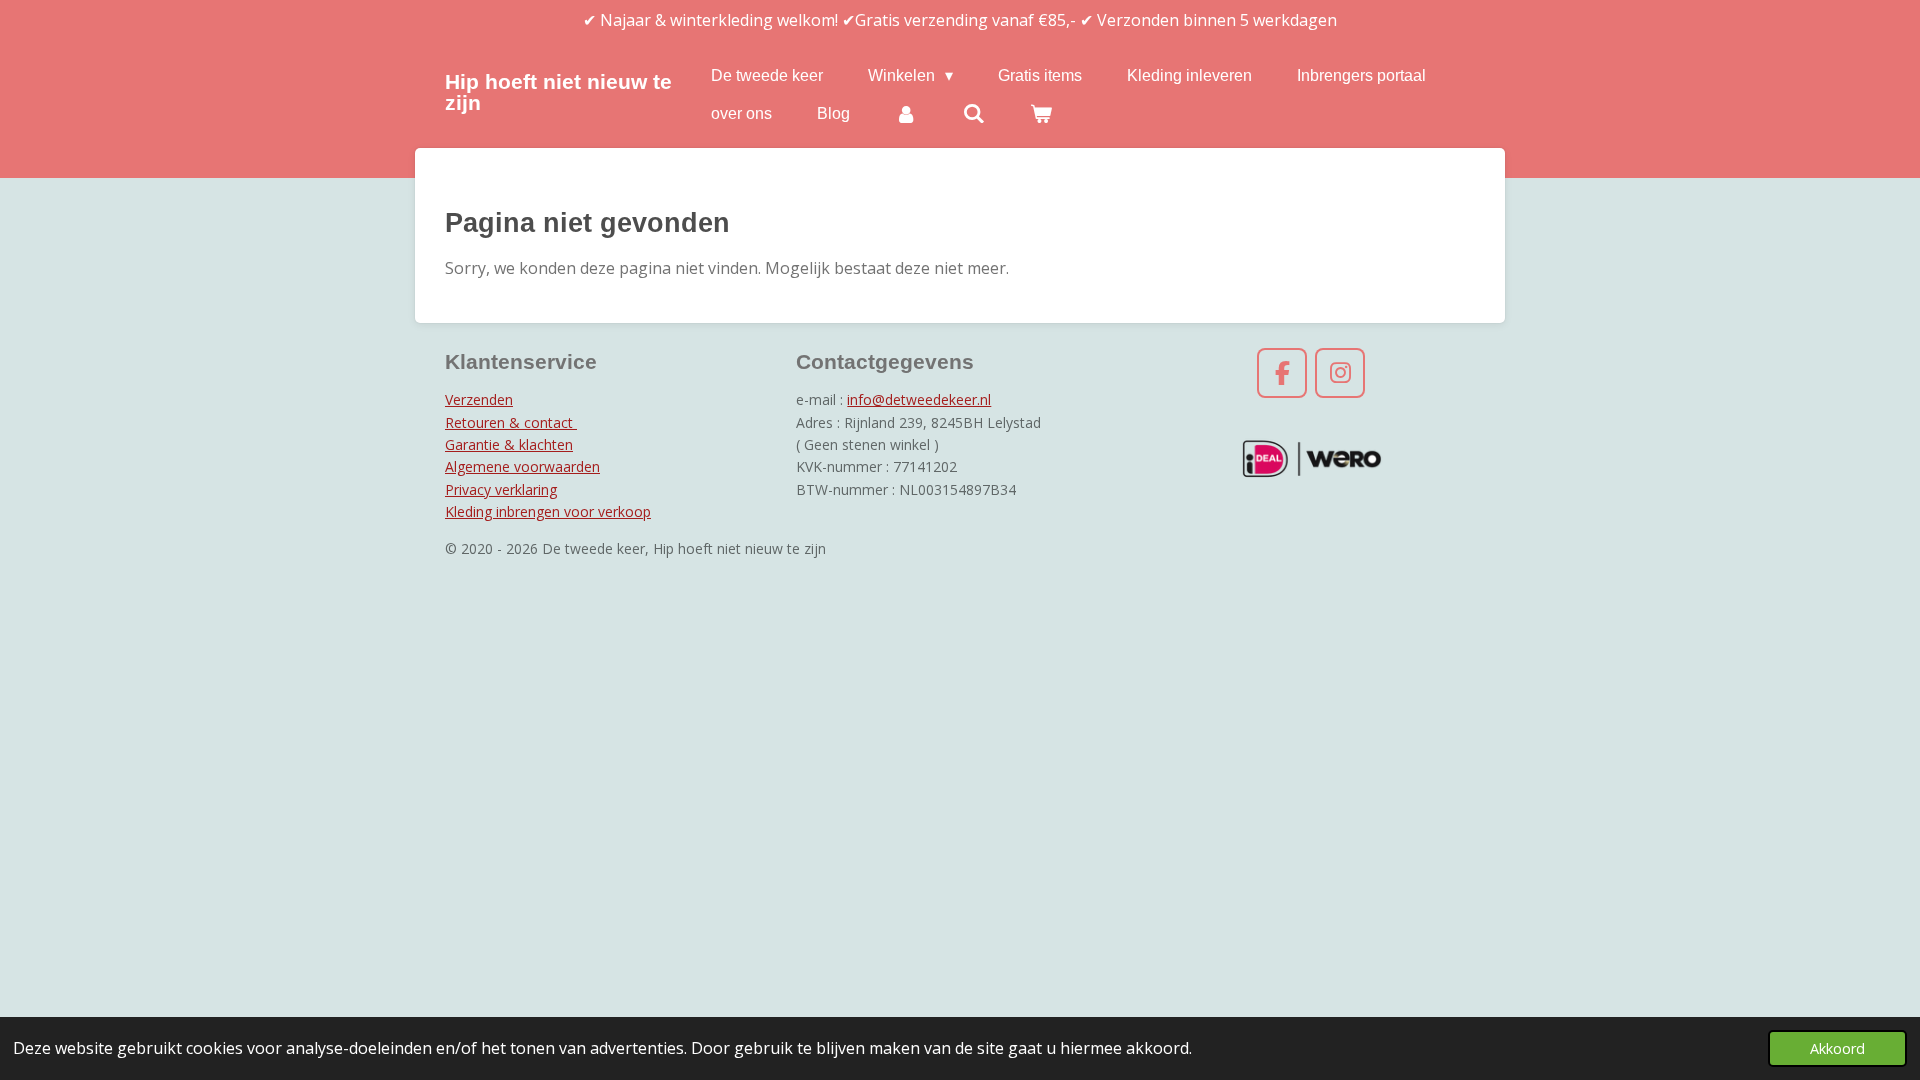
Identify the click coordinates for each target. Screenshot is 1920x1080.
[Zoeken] (973, 114)
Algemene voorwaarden (522, 466)
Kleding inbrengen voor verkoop (548, 511)
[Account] (906, 114)
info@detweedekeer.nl (919, 399)
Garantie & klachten (509, 444)
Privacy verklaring (501, 489)
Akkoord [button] (1837, 1048)
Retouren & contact (511, 422)
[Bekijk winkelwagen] (1041, 114)
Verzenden (479, 399)
